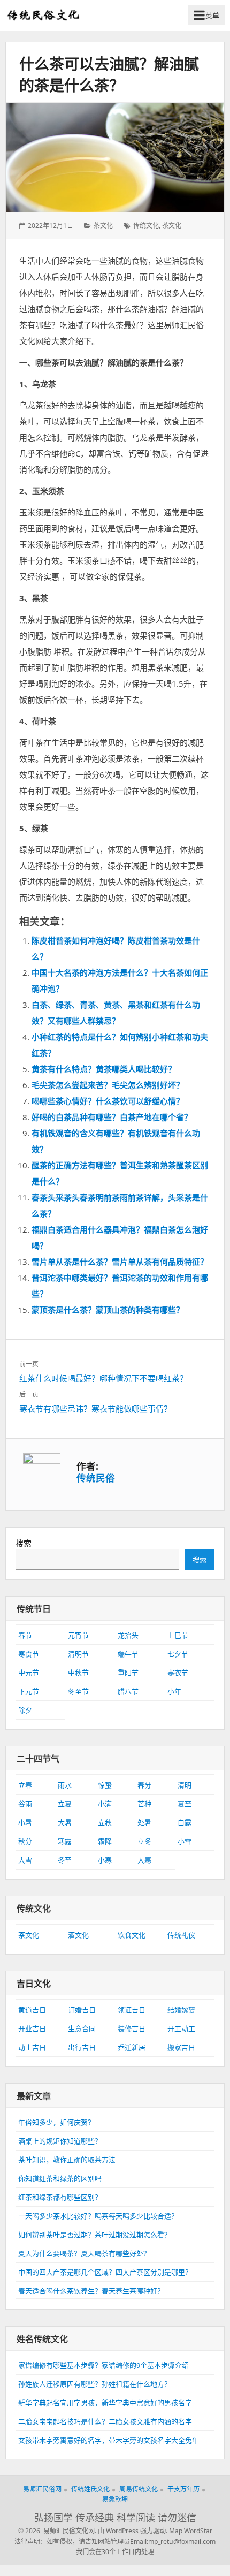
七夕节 (178, 1654)
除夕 (25, 1710)
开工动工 (181, 2028)
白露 (185, 1822)
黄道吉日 (32, 2010)
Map (176, 2531)
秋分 (25, 1841)
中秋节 (78, 1673)
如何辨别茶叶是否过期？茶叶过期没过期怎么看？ (95, 2235)
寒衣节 (178, 1673)
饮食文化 (132, 1935)
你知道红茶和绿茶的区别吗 (60, 2178)
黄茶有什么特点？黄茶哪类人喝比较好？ (104, 1069)
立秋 (105, 1822)
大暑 (65, 1822)
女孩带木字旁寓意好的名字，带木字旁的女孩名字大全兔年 (109, 2440)
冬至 (65, 1860)
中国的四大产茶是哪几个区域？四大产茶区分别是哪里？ (105, 2272)
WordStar (198, 2531)
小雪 (185, 1841)
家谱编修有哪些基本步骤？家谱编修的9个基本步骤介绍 (103, 2365)
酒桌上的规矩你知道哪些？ (60, 2141)
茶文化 (103, 226)
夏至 (185, 1804)
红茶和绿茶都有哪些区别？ (60, 2197)
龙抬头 (128, 1635)
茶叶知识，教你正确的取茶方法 (67, 2160)
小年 (174, 1691)
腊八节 (128, 1691)
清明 (185, 1785)
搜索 (24, 1543)
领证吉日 (132, 2010)
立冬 (144, 1841)
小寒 (105, 1860)
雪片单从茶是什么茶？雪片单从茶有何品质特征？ (120, 1262)
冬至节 (78, 1691)
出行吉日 (82, 2047)
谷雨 (25, 1804)
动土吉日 (32, 2047)
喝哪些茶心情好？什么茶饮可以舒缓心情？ (108, 1101)
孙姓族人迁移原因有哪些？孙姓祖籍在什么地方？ (95, 2384)
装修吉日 (132, 2028)
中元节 (29, 1673)
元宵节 (78, 1635)
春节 (25, 1635)
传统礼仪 (181, 1935)
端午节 (128, 1654)
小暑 (25, 1822)
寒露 (65, 1841)
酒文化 (78, 1935)
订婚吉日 (82, 2010)
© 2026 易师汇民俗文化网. (57, 2531)
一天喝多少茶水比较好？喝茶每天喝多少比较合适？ (98, 2216)
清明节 (78, 1654)
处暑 (144, 1822)
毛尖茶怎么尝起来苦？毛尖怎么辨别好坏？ (108, 1085)
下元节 (29, 1691)
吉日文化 (34, 1984)
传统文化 (146, 226)
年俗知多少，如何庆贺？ (56, 2122)
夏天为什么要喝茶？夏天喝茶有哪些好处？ (84, 2253)
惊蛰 (105, 1785)
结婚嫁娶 (181, 2010)
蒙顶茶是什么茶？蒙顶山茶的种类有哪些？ (108, 1310)
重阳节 (128, 1673)
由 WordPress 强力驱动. (133, 2531)
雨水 (65, 1785)
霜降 (105, 1841)
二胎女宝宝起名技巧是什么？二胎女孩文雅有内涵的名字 (105, 2421)
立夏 (65, 1804)
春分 (144, 1785)
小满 (105, 1804)
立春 (25, 1785)
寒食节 (29, 1654)
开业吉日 (32, 2028)
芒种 (144, 1804)
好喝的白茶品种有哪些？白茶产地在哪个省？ (112, 1117)
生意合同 (82, 2028)
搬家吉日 (181, 2047)
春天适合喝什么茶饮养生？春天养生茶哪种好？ (91, 2291)
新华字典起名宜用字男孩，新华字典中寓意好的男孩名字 (105, 2403)
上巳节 (178, 1635)
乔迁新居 (132, 2047)
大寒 (144, 1860)
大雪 (25, 1860)
